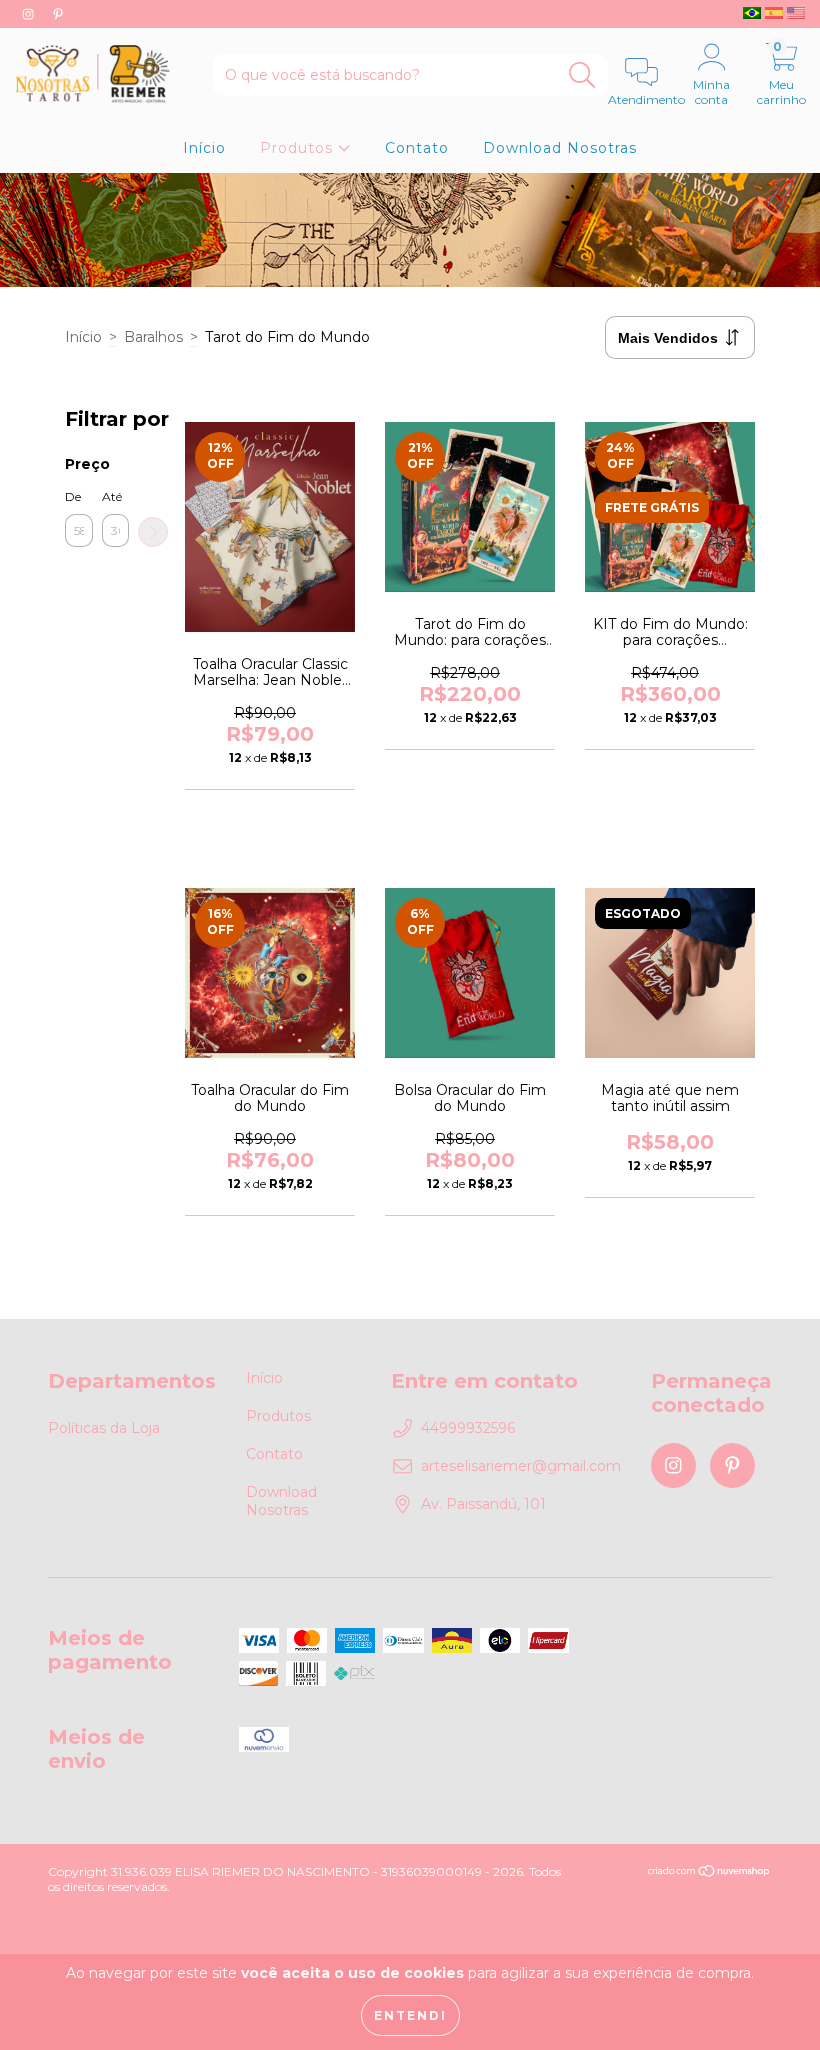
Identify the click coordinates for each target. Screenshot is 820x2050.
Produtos (299, 148)
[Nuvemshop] (709, 1872)
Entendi (410, 2015)
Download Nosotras (560, 148)
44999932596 (468, 1428)
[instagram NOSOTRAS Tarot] (30, 14)
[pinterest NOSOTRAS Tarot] (58, 14)
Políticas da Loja (104, 1428)
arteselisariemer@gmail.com (521, 1466)
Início (204, 148)
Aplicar (153, 532)
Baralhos (153, 337)
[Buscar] (582, 75)
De (73, 496)
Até (112, 496)
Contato (417, 148)
